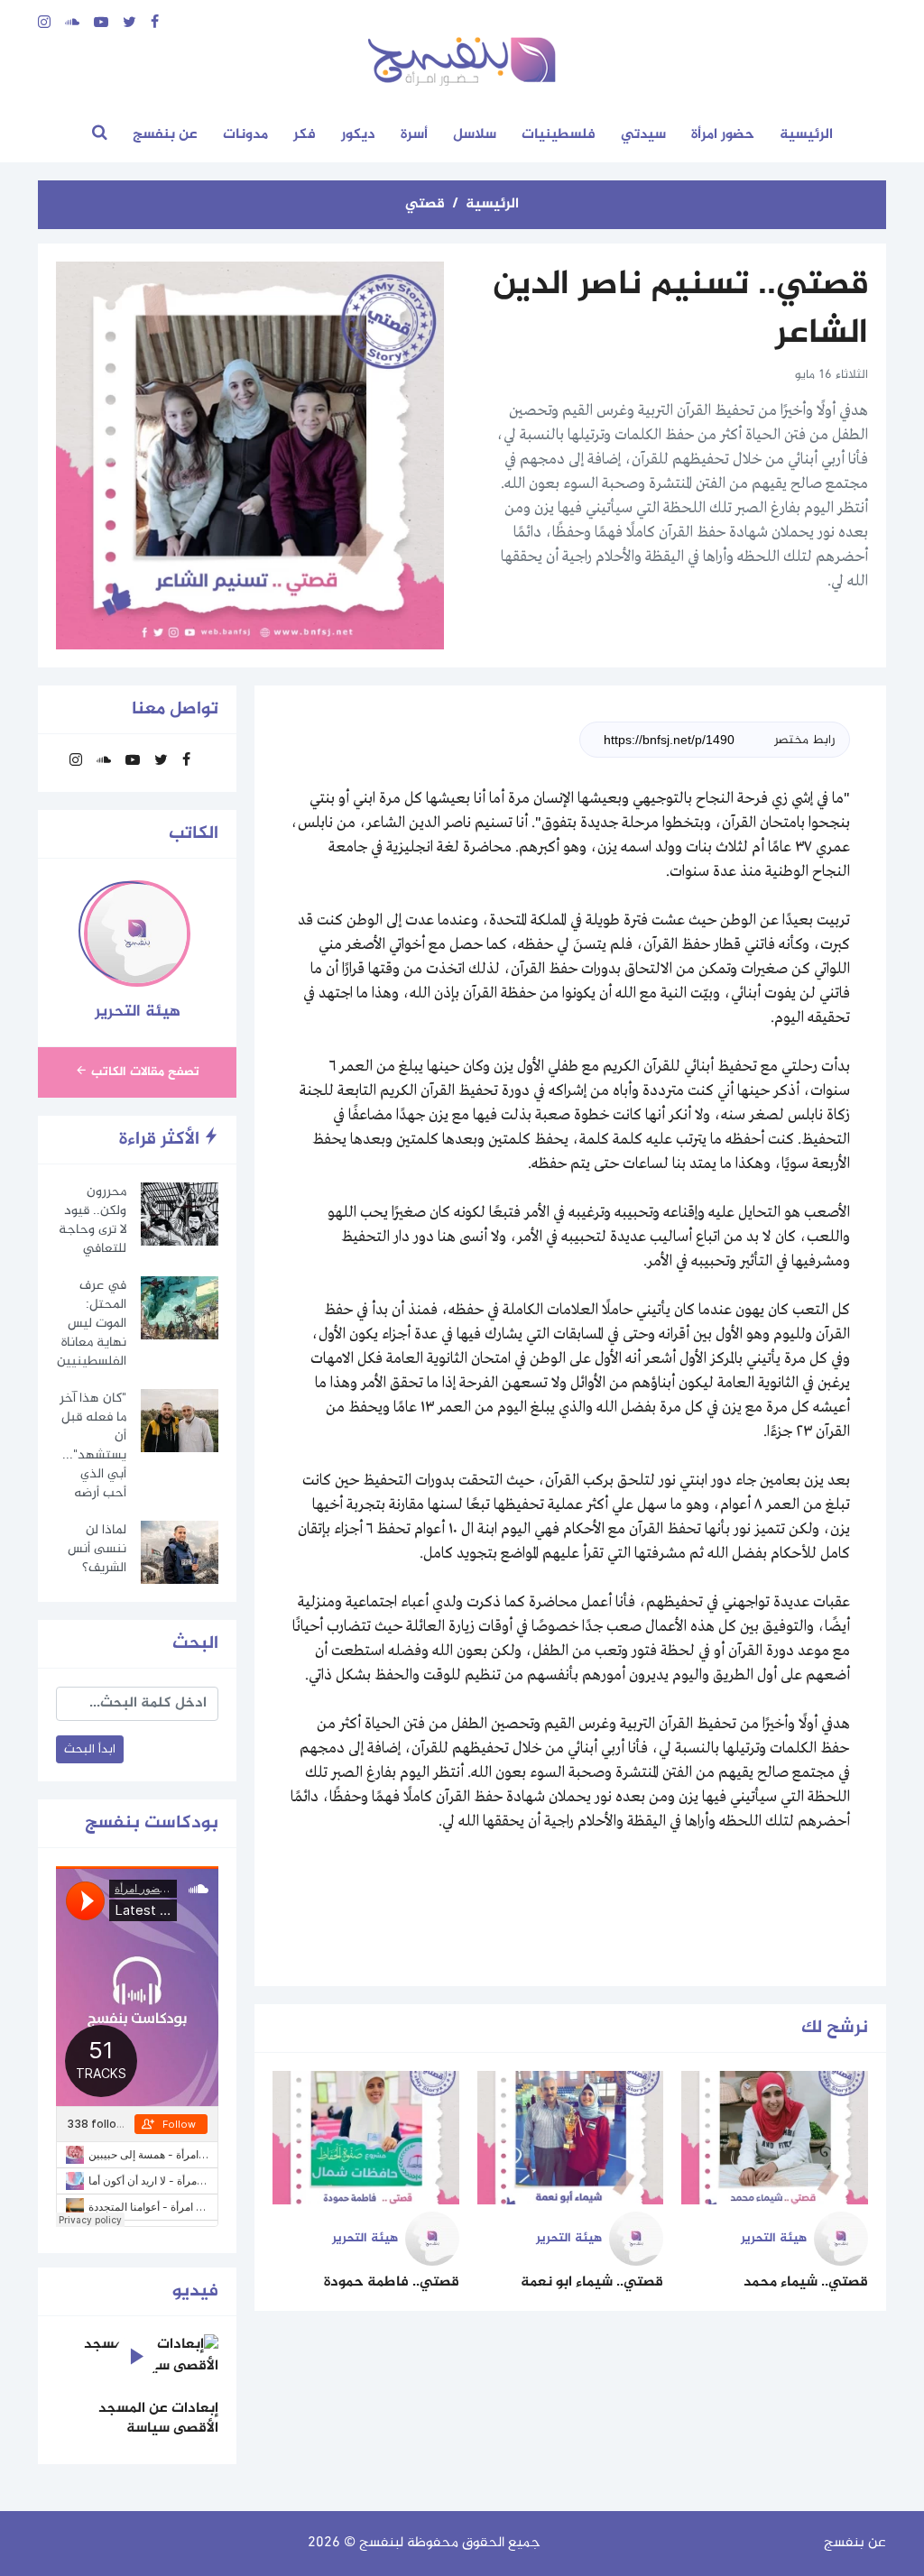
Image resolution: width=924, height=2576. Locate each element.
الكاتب (194, 834)
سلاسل (475, 135)
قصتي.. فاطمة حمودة (392, 2282)
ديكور (358, 135)
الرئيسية (806, 135)
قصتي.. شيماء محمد (806, 2282)
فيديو (195, 2291)
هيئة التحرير (774, 2238)
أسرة (414, 135)
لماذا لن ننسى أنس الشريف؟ (97, 1549)
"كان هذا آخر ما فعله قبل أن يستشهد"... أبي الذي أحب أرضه (93, 1446)
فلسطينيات (559, 135)
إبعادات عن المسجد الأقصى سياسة (158, 2419)
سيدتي (643, 135)
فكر (305, 135)
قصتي (425, 204)
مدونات (245, 135)
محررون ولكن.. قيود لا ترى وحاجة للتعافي (92, 1220)
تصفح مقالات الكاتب (143, 1072)
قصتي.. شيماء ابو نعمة (592, 2282)
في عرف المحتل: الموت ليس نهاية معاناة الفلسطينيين (92, 1324)
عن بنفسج (165, 135)
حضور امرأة (723, 135)
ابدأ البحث (90, 1749)
